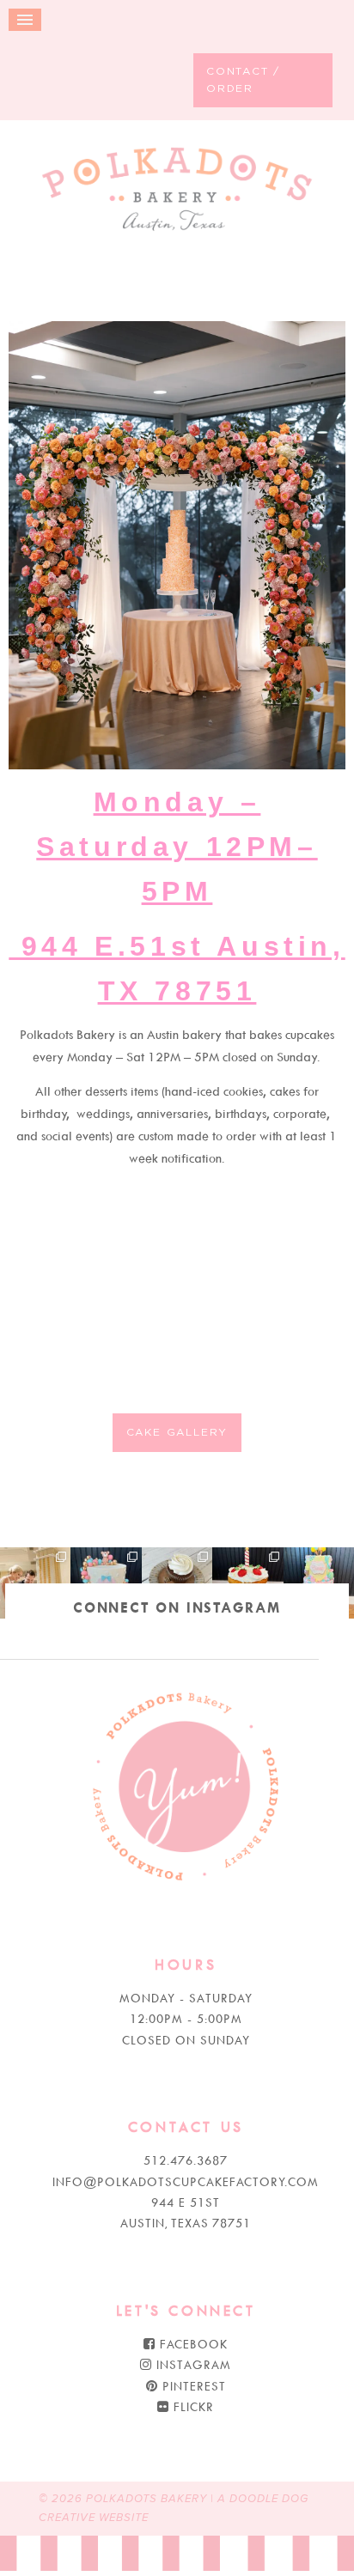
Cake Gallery (177, 1432)
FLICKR (192, 2406)
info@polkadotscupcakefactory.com (186, 2181)
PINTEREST (192, 2386)
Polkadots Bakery (177, 193)
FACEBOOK (192, 2344)
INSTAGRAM (192, 2364)
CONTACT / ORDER (243, 80)
